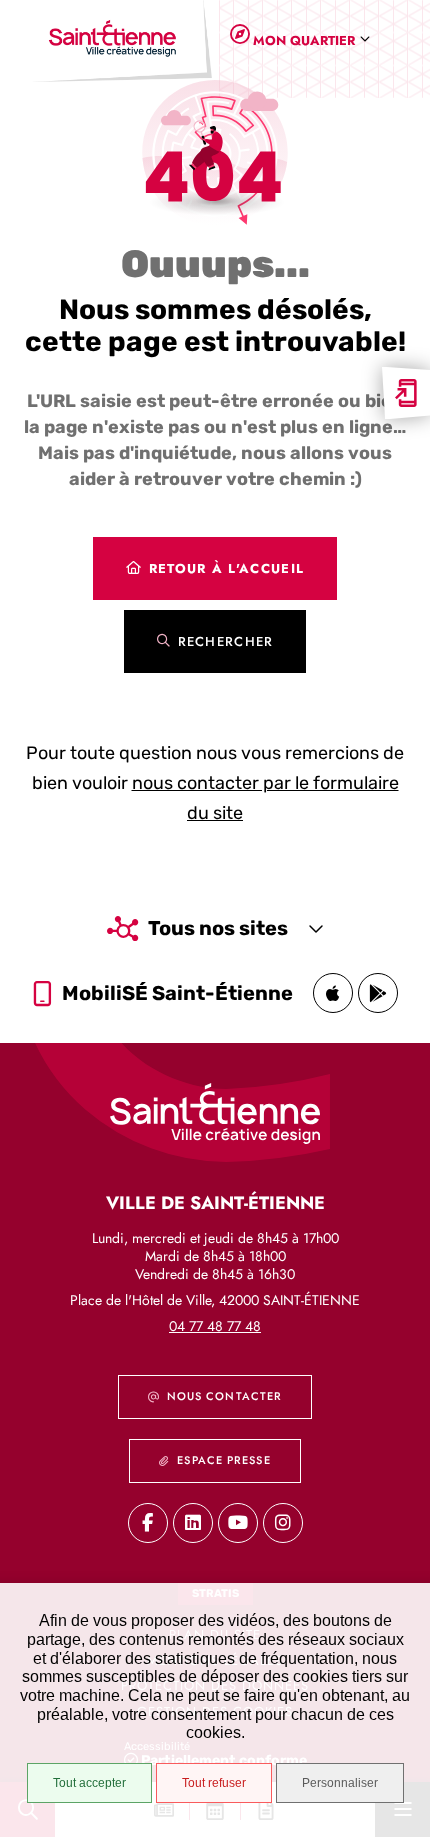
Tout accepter (89, 1783)
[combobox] (307, 40)
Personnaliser (340, 1783)
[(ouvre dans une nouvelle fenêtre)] (333, 993)
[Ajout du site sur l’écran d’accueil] (406, 393)
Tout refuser (214, 1783)
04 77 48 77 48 (215, 1326)
